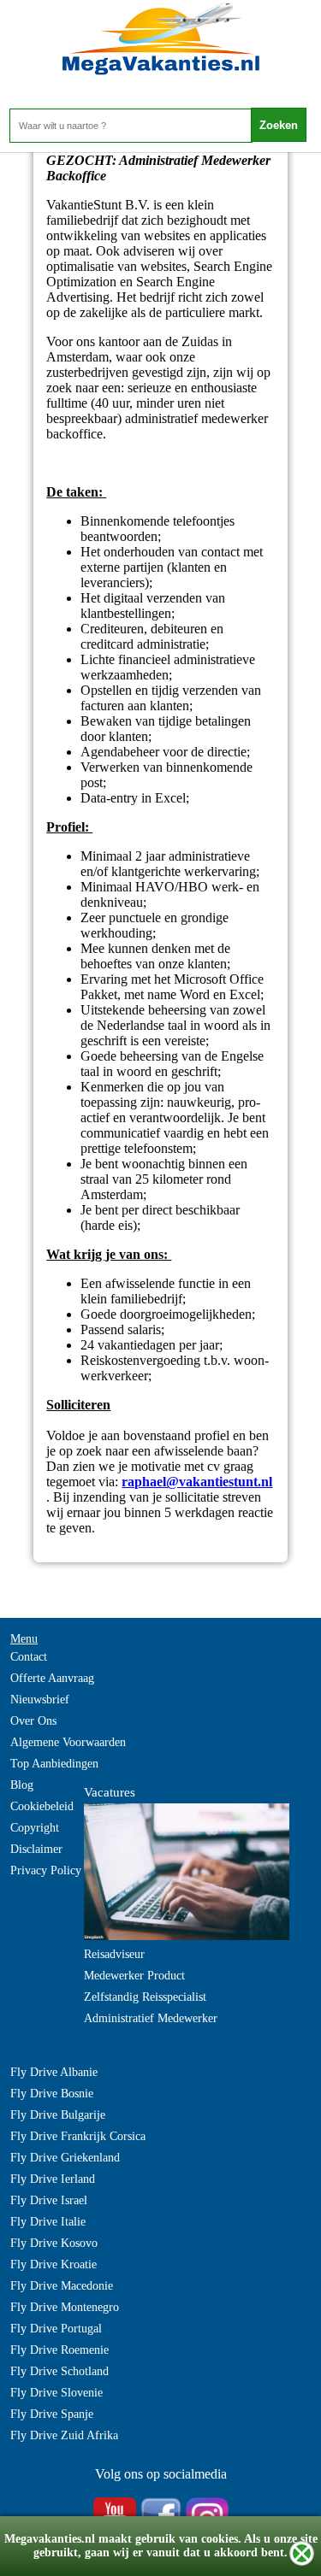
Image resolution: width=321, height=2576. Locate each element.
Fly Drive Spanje (52, 2414)
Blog (22, 1785)
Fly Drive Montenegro (65, 2307)
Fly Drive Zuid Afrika (64, 2435)
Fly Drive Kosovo (54, 2243)
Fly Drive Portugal (56, 2329)
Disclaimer (36, 1849)
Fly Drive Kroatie (53, 2264)
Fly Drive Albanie (54, 2072)
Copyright (35, 1828)
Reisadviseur (114, 1954)
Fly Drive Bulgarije (58, 2115)
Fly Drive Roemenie (59, 2350)
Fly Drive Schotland (59, 2371)
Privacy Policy (46, 1870)
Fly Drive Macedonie (62, 2286)
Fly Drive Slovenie (56, 2393)
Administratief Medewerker (151, 2018)
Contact (29, 1657)
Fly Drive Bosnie (52, 2094)
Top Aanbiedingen (54, 1764)
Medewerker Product (134, 1976)
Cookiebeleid (42, 1806)
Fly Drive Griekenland (65, 2158)
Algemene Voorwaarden (68, 1742)
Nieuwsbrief (40, 1700)
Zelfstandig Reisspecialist (145, 1997)
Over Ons (33, 1721)
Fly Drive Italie (48, 2222)
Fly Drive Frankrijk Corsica (78, 2136)
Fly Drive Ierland (53, 2179)
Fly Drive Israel (49, 2200)
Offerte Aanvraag (52, 1678)
